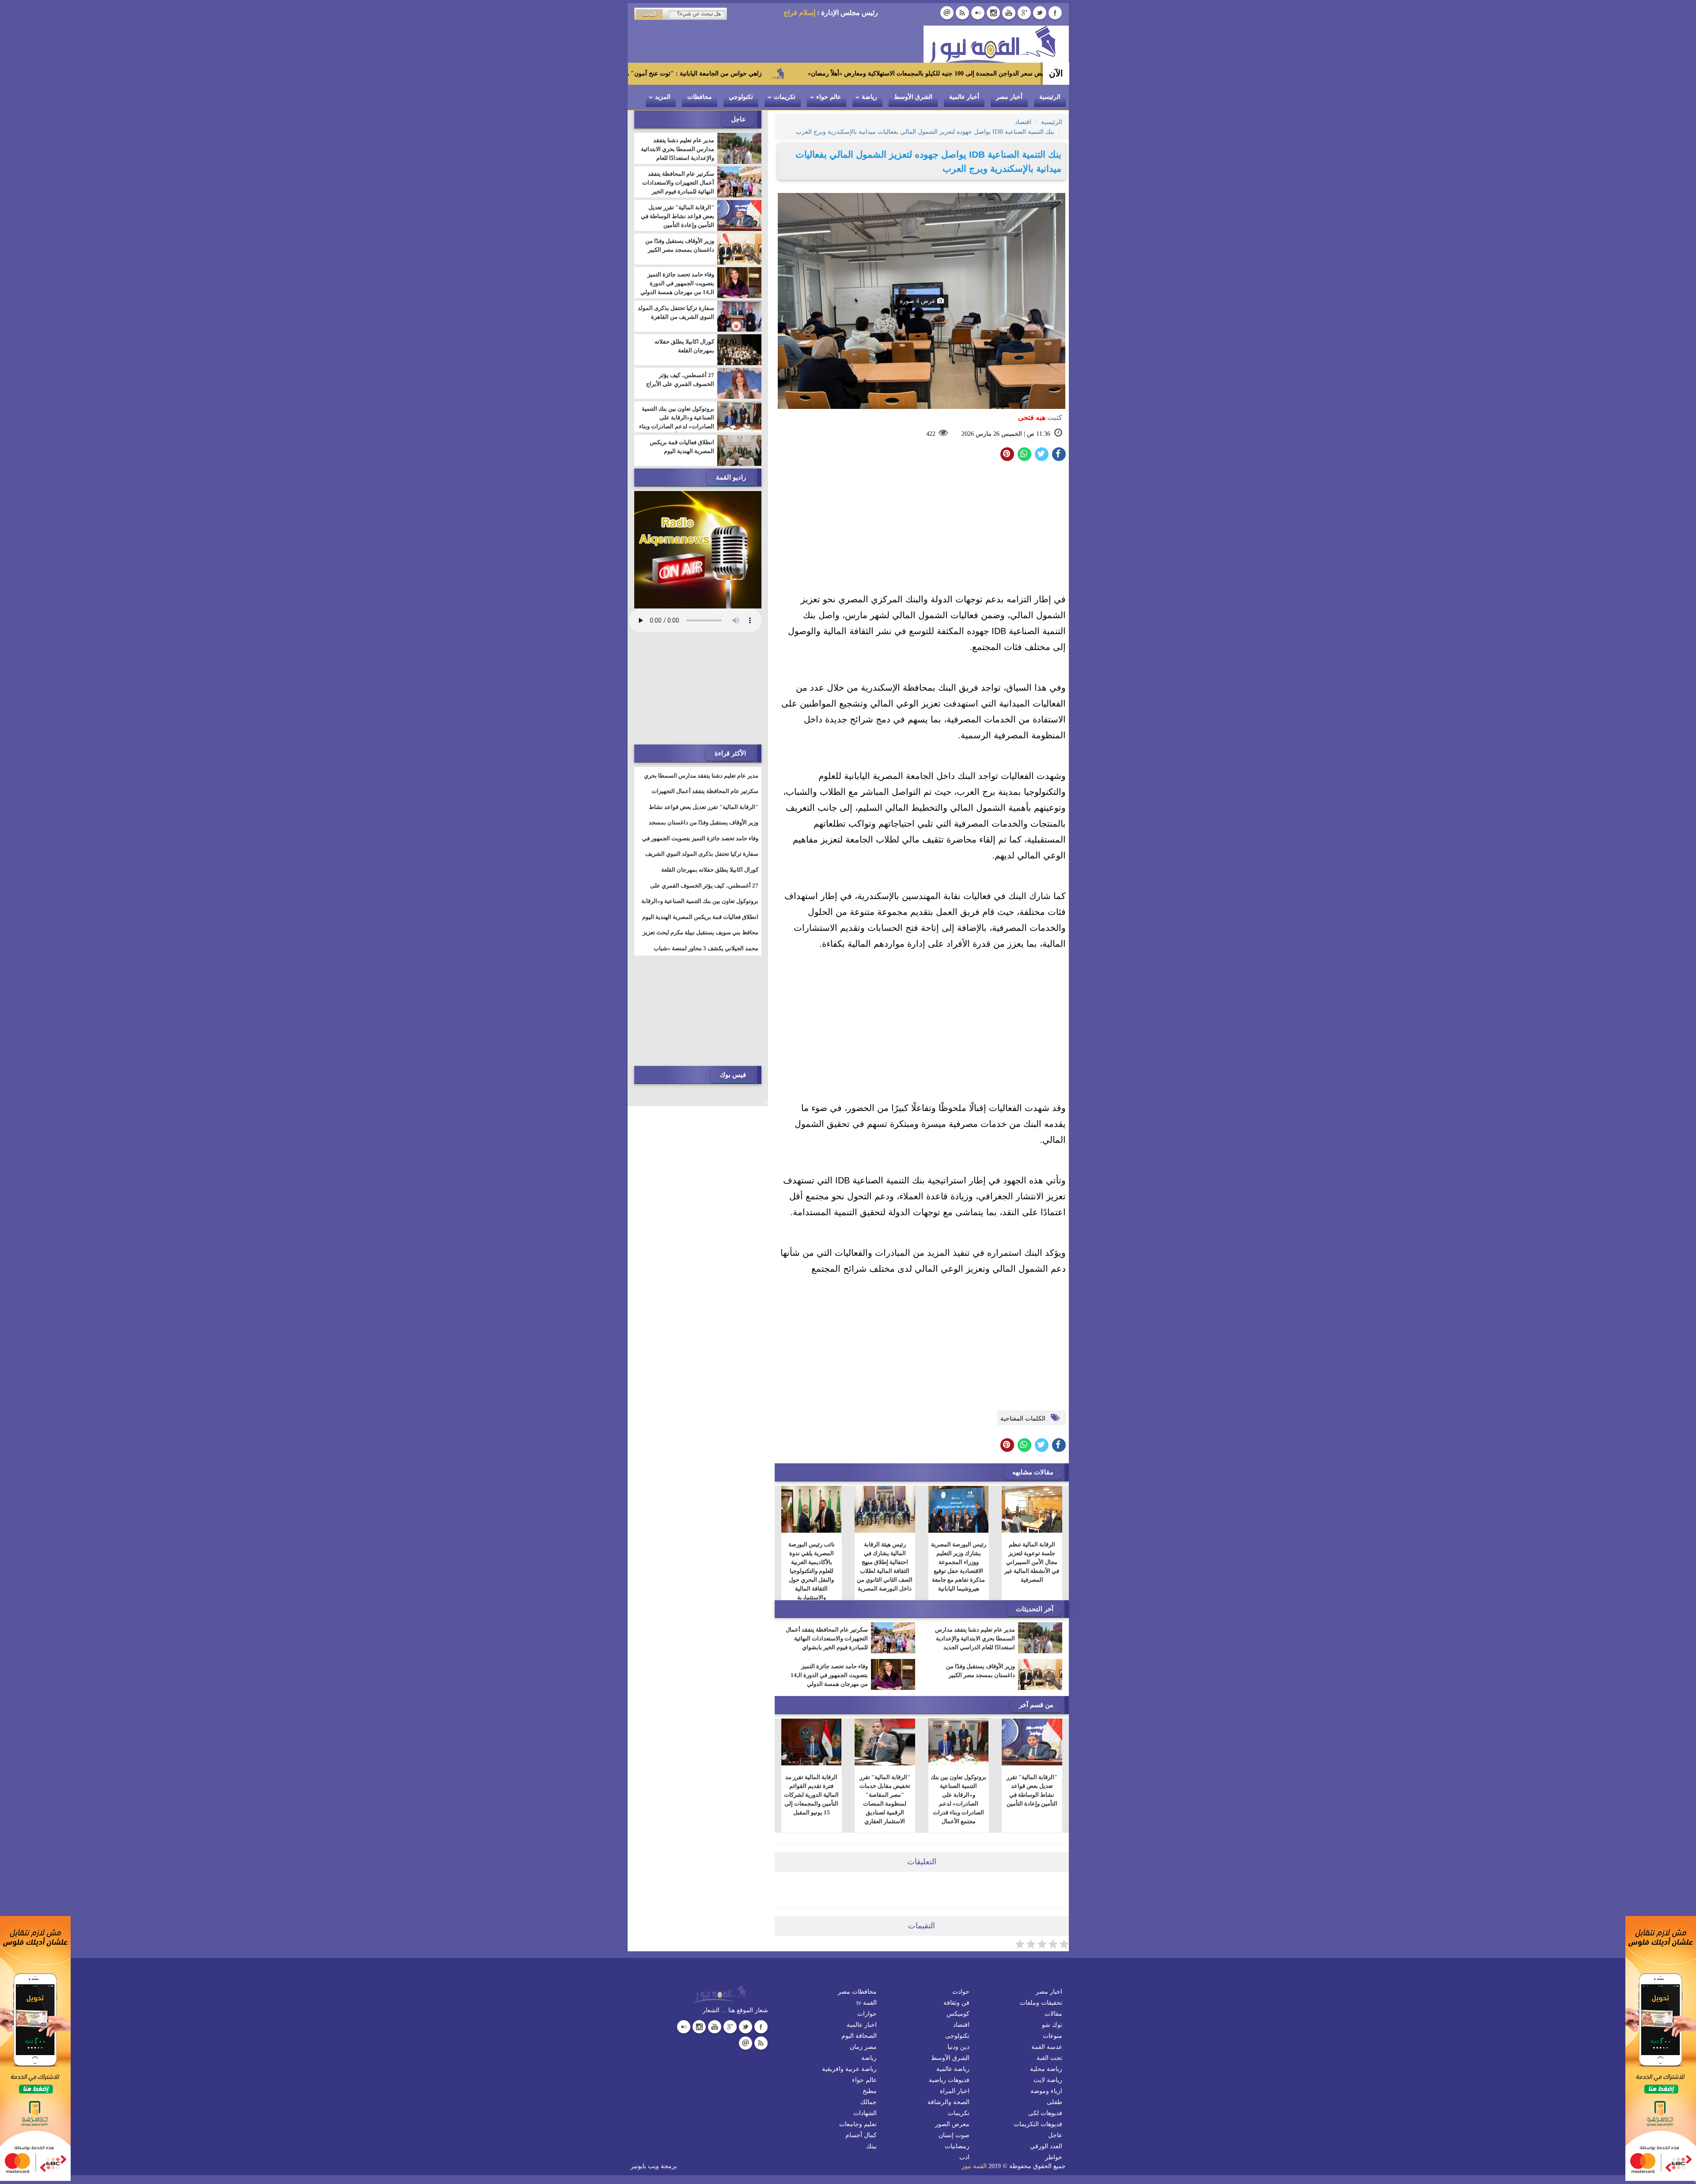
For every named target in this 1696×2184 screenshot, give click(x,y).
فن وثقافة (956, 2003)
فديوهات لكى (1045, 2113)
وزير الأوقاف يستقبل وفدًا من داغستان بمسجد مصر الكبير (980, 1671)
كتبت (1040, 418)
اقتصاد (961, 2025)
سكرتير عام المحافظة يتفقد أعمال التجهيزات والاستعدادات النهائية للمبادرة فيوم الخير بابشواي (827, 1638)
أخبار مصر (1009, 97)
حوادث (961, 1992)
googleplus (1024, 13)
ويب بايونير (645, 2166)
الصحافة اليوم (859, 2036)
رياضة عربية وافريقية (849, 2069)
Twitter (1040, 13)
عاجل (1055, 2135)
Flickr (978, 13)
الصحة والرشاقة (948, 2102)
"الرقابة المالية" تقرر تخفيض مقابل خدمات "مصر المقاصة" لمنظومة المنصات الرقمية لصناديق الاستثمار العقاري (885, 1799)
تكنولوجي (741, 97)
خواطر (1054, 2157)
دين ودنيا (958, 2047)
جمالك (869, 2102)
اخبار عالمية (862, 2025)
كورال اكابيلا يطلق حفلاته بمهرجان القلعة (684, 346)
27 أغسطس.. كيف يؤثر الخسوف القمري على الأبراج (680, 380)
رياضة (869, 97)
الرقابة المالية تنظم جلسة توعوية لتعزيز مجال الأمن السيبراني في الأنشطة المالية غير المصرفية (1032, 1562)
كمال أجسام (861, 2135)
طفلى (1054, 2102)
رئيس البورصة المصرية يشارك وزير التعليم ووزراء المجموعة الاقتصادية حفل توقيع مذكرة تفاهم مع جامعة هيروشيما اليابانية (958, 1566)
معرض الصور (952, 2124)
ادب (964, 2157)
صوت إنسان (954, 2135)
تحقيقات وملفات (1041, 2003)
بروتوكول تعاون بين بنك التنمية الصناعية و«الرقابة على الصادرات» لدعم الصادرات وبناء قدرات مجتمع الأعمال (958, 1799)
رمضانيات (957, 2146)
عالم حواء (829, 97)
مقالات (1053, 2014)
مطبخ (870, 2091)
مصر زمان (863, 2047)
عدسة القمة (1047, 2047)
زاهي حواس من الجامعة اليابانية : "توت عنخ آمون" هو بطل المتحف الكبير (827, 74)
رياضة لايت (1048, 2080)
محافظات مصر (857, 1992)
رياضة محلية (1046, 2069)
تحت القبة (1049, 2058)
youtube (1009, 13)
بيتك (871, 2146)
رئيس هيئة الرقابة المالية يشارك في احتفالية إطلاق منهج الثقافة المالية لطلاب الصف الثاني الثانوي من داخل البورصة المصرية (885, 1566)
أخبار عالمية (964, 97)
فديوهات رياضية (949, 2080)
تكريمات (785, 97)
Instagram (993, 13)
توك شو (1052, 2025)
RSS (962, 13)
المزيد (663, 97)
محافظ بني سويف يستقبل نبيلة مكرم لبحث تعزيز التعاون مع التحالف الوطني (700, 938)
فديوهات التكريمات (1038, 2124)
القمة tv (867, 2003)
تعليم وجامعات (858, 2124)
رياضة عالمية (953, 2069)
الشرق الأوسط (913, 97)
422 (931, 434)
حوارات (867, 2014)
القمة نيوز (974, 2166)
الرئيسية (1050, 97)
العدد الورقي (1046, 2146)
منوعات (1052, 2036)
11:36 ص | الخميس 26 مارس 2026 (1006, 434)
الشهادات (865, 2113)
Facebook (1055, 13)
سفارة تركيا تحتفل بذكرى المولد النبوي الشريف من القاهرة (676, 312)
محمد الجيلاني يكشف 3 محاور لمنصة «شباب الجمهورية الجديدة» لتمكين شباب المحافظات (705, 954)
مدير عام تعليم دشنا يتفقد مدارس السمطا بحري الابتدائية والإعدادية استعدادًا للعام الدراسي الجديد (975, 1638)
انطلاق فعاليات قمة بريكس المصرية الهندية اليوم (682, 447)
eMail (947, 13)
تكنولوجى (957, 2036)
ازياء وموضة (1046, 2091)
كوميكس (958, 2014)
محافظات (700, 97)
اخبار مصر (1049, 1992)
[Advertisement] (922, 529)
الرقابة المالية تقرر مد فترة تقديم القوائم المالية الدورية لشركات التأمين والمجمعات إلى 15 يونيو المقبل (811, 1795)
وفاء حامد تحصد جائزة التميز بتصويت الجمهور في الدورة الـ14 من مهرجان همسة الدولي (829, 1675)
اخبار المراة (955, 2091)
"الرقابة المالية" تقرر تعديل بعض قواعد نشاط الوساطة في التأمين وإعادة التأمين (1032, 1790)
